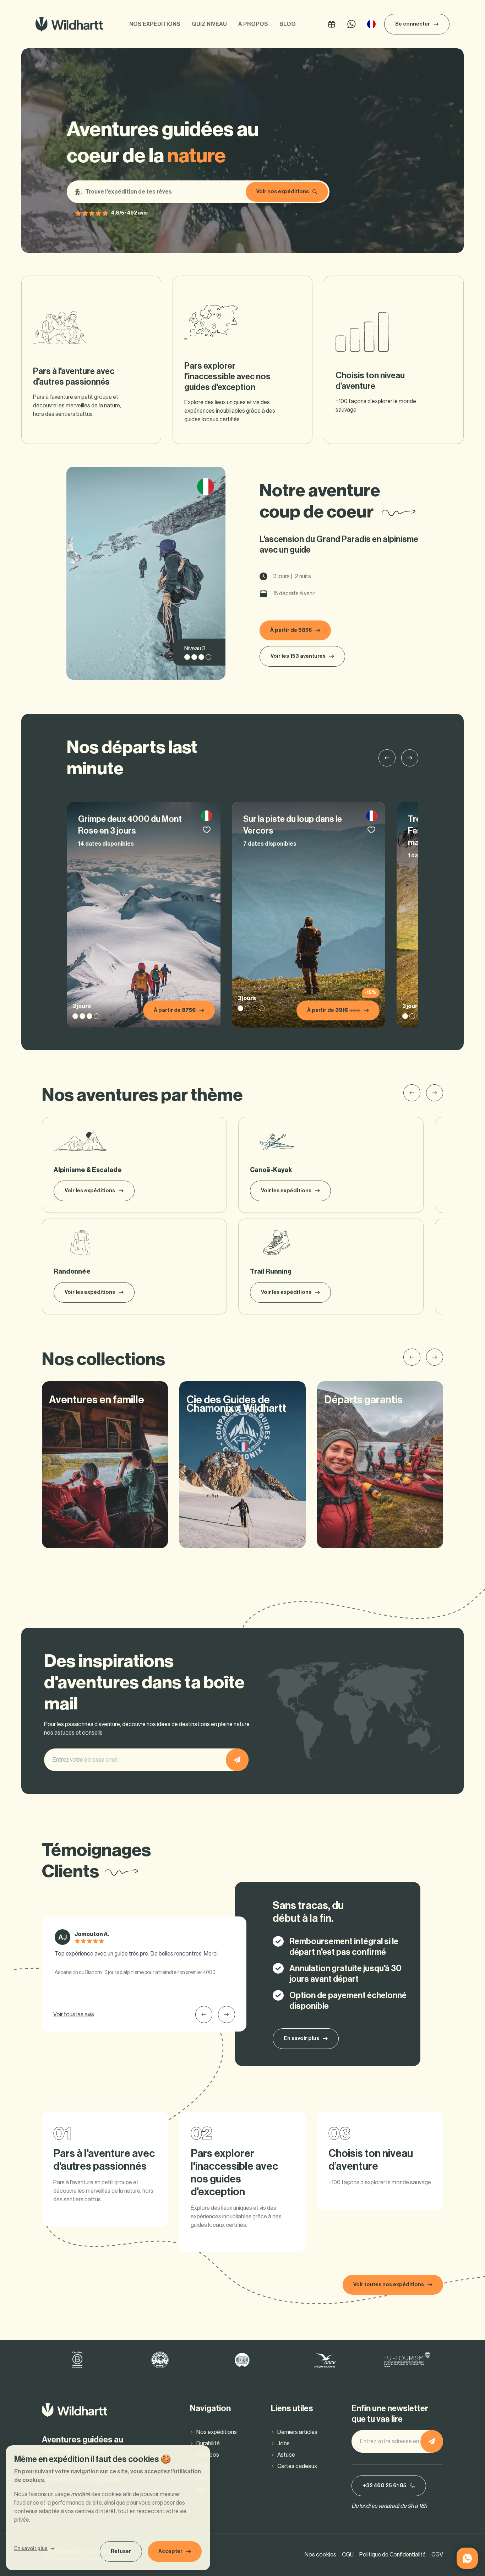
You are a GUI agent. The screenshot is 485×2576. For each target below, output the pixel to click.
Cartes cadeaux (297, 2466)
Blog (288, 24)
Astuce (286, 2455)
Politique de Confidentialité (393, 2555)
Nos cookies (320, 2555)
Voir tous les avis (74, 2014)
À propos (253, 24)
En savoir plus (31, 2549)
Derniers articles (297, 2432)
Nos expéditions (155, 24)
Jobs (284, 2444)
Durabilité (208, 2444)
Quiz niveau (209, 24)
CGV (437, 2555)
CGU (348, 2555)
